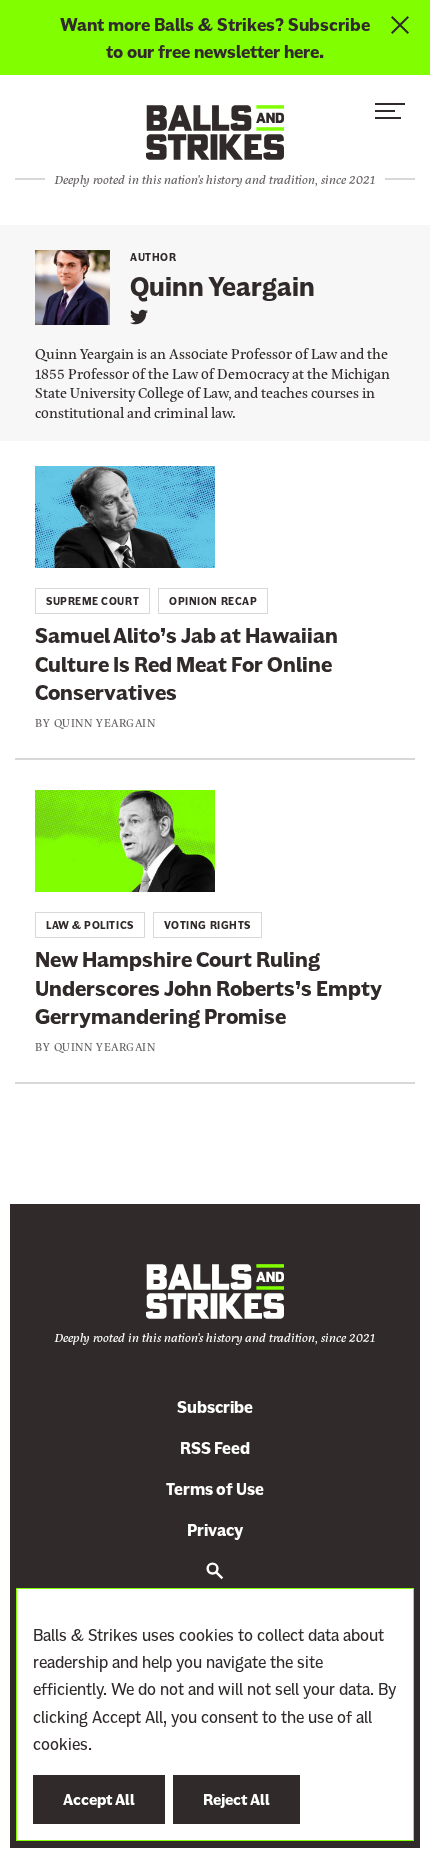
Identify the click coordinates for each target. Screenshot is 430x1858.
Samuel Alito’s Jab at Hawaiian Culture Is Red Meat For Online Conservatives (186, 664)
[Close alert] (402, 37)
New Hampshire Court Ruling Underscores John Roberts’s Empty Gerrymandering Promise (208, 988)
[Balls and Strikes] (215, 131)
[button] (390, 116)
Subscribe (215, 1407)
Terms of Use (215, 1489)
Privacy (215, 1530)
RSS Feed (215, 1448)
